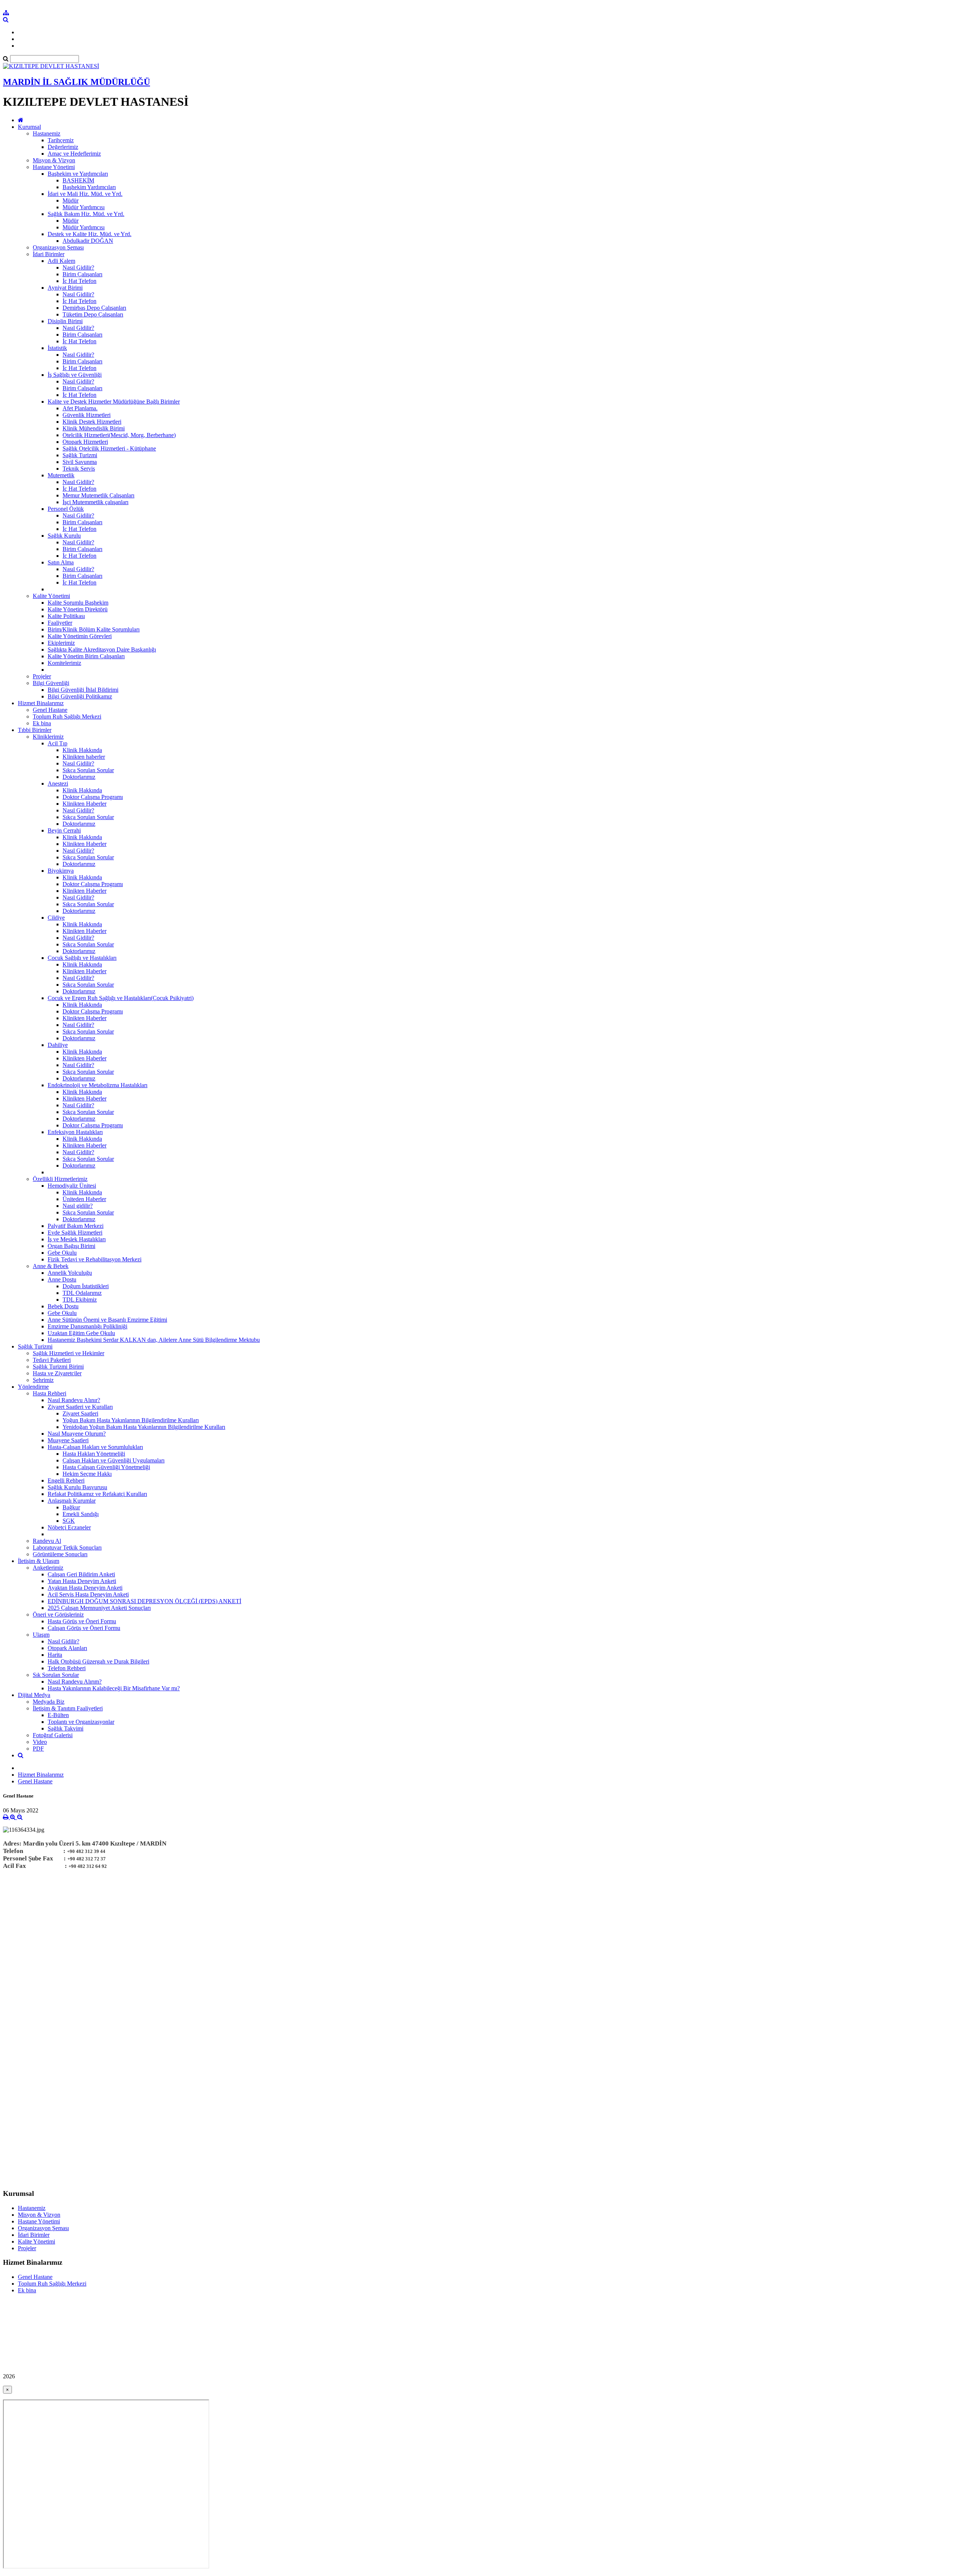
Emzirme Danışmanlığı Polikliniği (87, 1326)
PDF (38, 1749)
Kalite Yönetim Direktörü (78, 609)
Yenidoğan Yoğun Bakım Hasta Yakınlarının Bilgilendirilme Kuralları (144, 1427)
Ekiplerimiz (61, 643)
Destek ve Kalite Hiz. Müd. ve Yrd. (90, 234)
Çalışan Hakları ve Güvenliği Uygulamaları (114, 1460)
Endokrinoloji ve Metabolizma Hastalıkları (98, 1085)
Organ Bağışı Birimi (71, 1246)
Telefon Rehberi (67, 1668)
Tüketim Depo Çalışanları (93, 314)
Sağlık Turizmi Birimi (58, 1367)
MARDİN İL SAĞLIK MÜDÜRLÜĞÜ (77, 82)
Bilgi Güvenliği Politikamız (80, 696)
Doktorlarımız (79, 777)
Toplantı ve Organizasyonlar (81, 1722)
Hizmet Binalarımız (41, 703)
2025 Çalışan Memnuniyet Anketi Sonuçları (99, 1608)
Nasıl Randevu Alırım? (75, 1682)
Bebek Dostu (63, 1306)
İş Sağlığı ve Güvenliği (75, 375)
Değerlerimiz (63, 147)
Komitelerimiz (64, 663)
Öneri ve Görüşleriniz (58, 1615)
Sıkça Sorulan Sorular (88, 770)
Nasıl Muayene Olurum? (77, 1434)
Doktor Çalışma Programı (93, 797)
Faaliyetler (60, 623)
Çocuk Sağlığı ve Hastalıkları (82, 958)
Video (40, 1742)
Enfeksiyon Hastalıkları (75, 1132)
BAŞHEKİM (78, 180)
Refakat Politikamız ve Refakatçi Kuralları (97, 1494)
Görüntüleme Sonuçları (60, 1554)
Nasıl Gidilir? (78, 268)
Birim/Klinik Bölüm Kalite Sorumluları (94, 629)
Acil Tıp (58, 743)
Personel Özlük (66, 509)
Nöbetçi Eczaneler (69, 1527)
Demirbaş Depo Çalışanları (94, 308)
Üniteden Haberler (84, 1199)
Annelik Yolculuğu (70, 1273)
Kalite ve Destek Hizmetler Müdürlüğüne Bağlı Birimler (114, 402)
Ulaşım (41, 1635)
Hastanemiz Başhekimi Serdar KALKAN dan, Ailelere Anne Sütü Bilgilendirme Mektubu (154, 1340)
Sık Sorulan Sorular (56, 1675)
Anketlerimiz (48, 1568)
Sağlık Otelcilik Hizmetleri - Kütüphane (109, 448)
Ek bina (42, 723)
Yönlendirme (33, 1387)
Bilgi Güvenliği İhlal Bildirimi (83, 690)
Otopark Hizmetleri (85, 442)
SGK (69, 1521)
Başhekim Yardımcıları (89, 187)
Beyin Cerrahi (64, 830)
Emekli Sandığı (81, 1514)
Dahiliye (58, 1045)
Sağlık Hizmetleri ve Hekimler (68, 1353)
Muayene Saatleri (68, 1440)
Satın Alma (61, 562)
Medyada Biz (49, 1702)
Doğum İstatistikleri (86, 1286)
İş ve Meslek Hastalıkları (77, 1239)
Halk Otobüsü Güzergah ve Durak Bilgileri (98, 1661)
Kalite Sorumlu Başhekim (78, 603)
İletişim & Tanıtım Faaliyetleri (68, 1708)
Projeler (42, 676)
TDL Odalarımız (82, 1293)
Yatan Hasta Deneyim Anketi (82, 1581)
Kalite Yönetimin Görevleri (80, 636)
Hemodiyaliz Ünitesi (72, 1186)
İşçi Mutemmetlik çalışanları (95, 502)
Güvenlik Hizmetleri (87, 415)
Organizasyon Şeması (58, 247)
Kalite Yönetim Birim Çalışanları (86, 656)
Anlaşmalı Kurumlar (72, 1501)
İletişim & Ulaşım (39, 1561)
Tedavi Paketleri (52, 1360)
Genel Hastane (50, 710)
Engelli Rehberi (66, 1480)
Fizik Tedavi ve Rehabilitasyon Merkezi (95, 1259)
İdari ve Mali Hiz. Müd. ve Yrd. (85, 194)
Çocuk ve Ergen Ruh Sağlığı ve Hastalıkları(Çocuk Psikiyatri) (121, 998)
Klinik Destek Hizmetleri (92, 422)
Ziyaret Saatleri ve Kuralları (80, 1407)
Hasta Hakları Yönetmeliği (94, 1454)
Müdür (71, 200)
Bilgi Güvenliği (51, 683)
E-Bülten (58, 1715)
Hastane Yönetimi (54, 167)
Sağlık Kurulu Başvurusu (77, 1487)
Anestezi (58, 784)
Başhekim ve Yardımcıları (78, 174)
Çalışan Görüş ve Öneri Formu (84, 1628)
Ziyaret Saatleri (80, 1413)
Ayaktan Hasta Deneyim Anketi (85, 1588)
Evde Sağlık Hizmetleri (75, 1233)
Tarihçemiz (61, 140)
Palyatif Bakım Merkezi (76, 1226)
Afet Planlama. (80, 408)
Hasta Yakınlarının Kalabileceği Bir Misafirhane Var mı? (114, 1688)
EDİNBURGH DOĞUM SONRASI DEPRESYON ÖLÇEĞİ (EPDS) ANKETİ (144, 1601)
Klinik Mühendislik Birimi (94, 428)
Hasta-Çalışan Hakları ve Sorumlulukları (95, 1447)
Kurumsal (29, 127)
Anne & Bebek (51, 1266)
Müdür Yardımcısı (84, 207)
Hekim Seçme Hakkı (87, 1474)
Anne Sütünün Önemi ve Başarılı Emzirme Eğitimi (107, 1320)
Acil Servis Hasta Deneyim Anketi (88, 1594)
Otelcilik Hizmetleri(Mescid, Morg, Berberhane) (119, 435)
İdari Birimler (49, 254)
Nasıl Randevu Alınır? (74, 1400)
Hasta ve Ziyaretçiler (57, 1373)
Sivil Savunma (80, 462)
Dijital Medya (34, 1695)
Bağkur (71, 1507)
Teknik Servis (79, 469)
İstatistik (57, 348)
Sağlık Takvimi (66, 1728)
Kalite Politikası (66, 616)
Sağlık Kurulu (64, 536)
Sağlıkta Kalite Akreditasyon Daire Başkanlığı (102, 649)
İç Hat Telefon (79, 281)
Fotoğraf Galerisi (53, 1735)
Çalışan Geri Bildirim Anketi (81, 1574)
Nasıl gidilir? (78, 1206)
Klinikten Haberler (85, 804)
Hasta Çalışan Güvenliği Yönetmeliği (106, 1467)
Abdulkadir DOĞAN (88, 241)
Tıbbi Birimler (35, 730)
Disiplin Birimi (65, 321)
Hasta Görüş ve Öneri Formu (82, 1621)
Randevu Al (47, 1541)
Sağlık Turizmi (80, 455)
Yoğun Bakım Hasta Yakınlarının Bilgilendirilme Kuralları (131, 1420)
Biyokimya (61, 871)
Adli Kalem (61, 261)
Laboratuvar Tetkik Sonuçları (67, 1547)
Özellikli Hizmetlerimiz (60, 1179)
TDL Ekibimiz (80, 1300)
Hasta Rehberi (50, 1393)
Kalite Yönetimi (51, 596)
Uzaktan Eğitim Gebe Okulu (81, 1333)
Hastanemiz (47, 133)
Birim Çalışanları (82, 274)
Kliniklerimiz (48, 737)
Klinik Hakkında (82, 750)
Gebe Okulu (62, 1253)
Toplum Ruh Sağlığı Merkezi (67, 717)
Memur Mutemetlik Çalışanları (98, 495)
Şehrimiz (43, 1380)
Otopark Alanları (67, 1648)
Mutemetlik (61, 475)
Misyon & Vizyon (54, 160)
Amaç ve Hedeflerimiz (74, 154)
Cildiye (56, 918)
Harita (55, 1655)
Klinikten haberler (84, 757)
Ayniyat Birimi (65, 288)
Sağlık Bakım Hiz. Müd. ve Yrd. (86, 214)
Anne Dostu (62, 1279)
